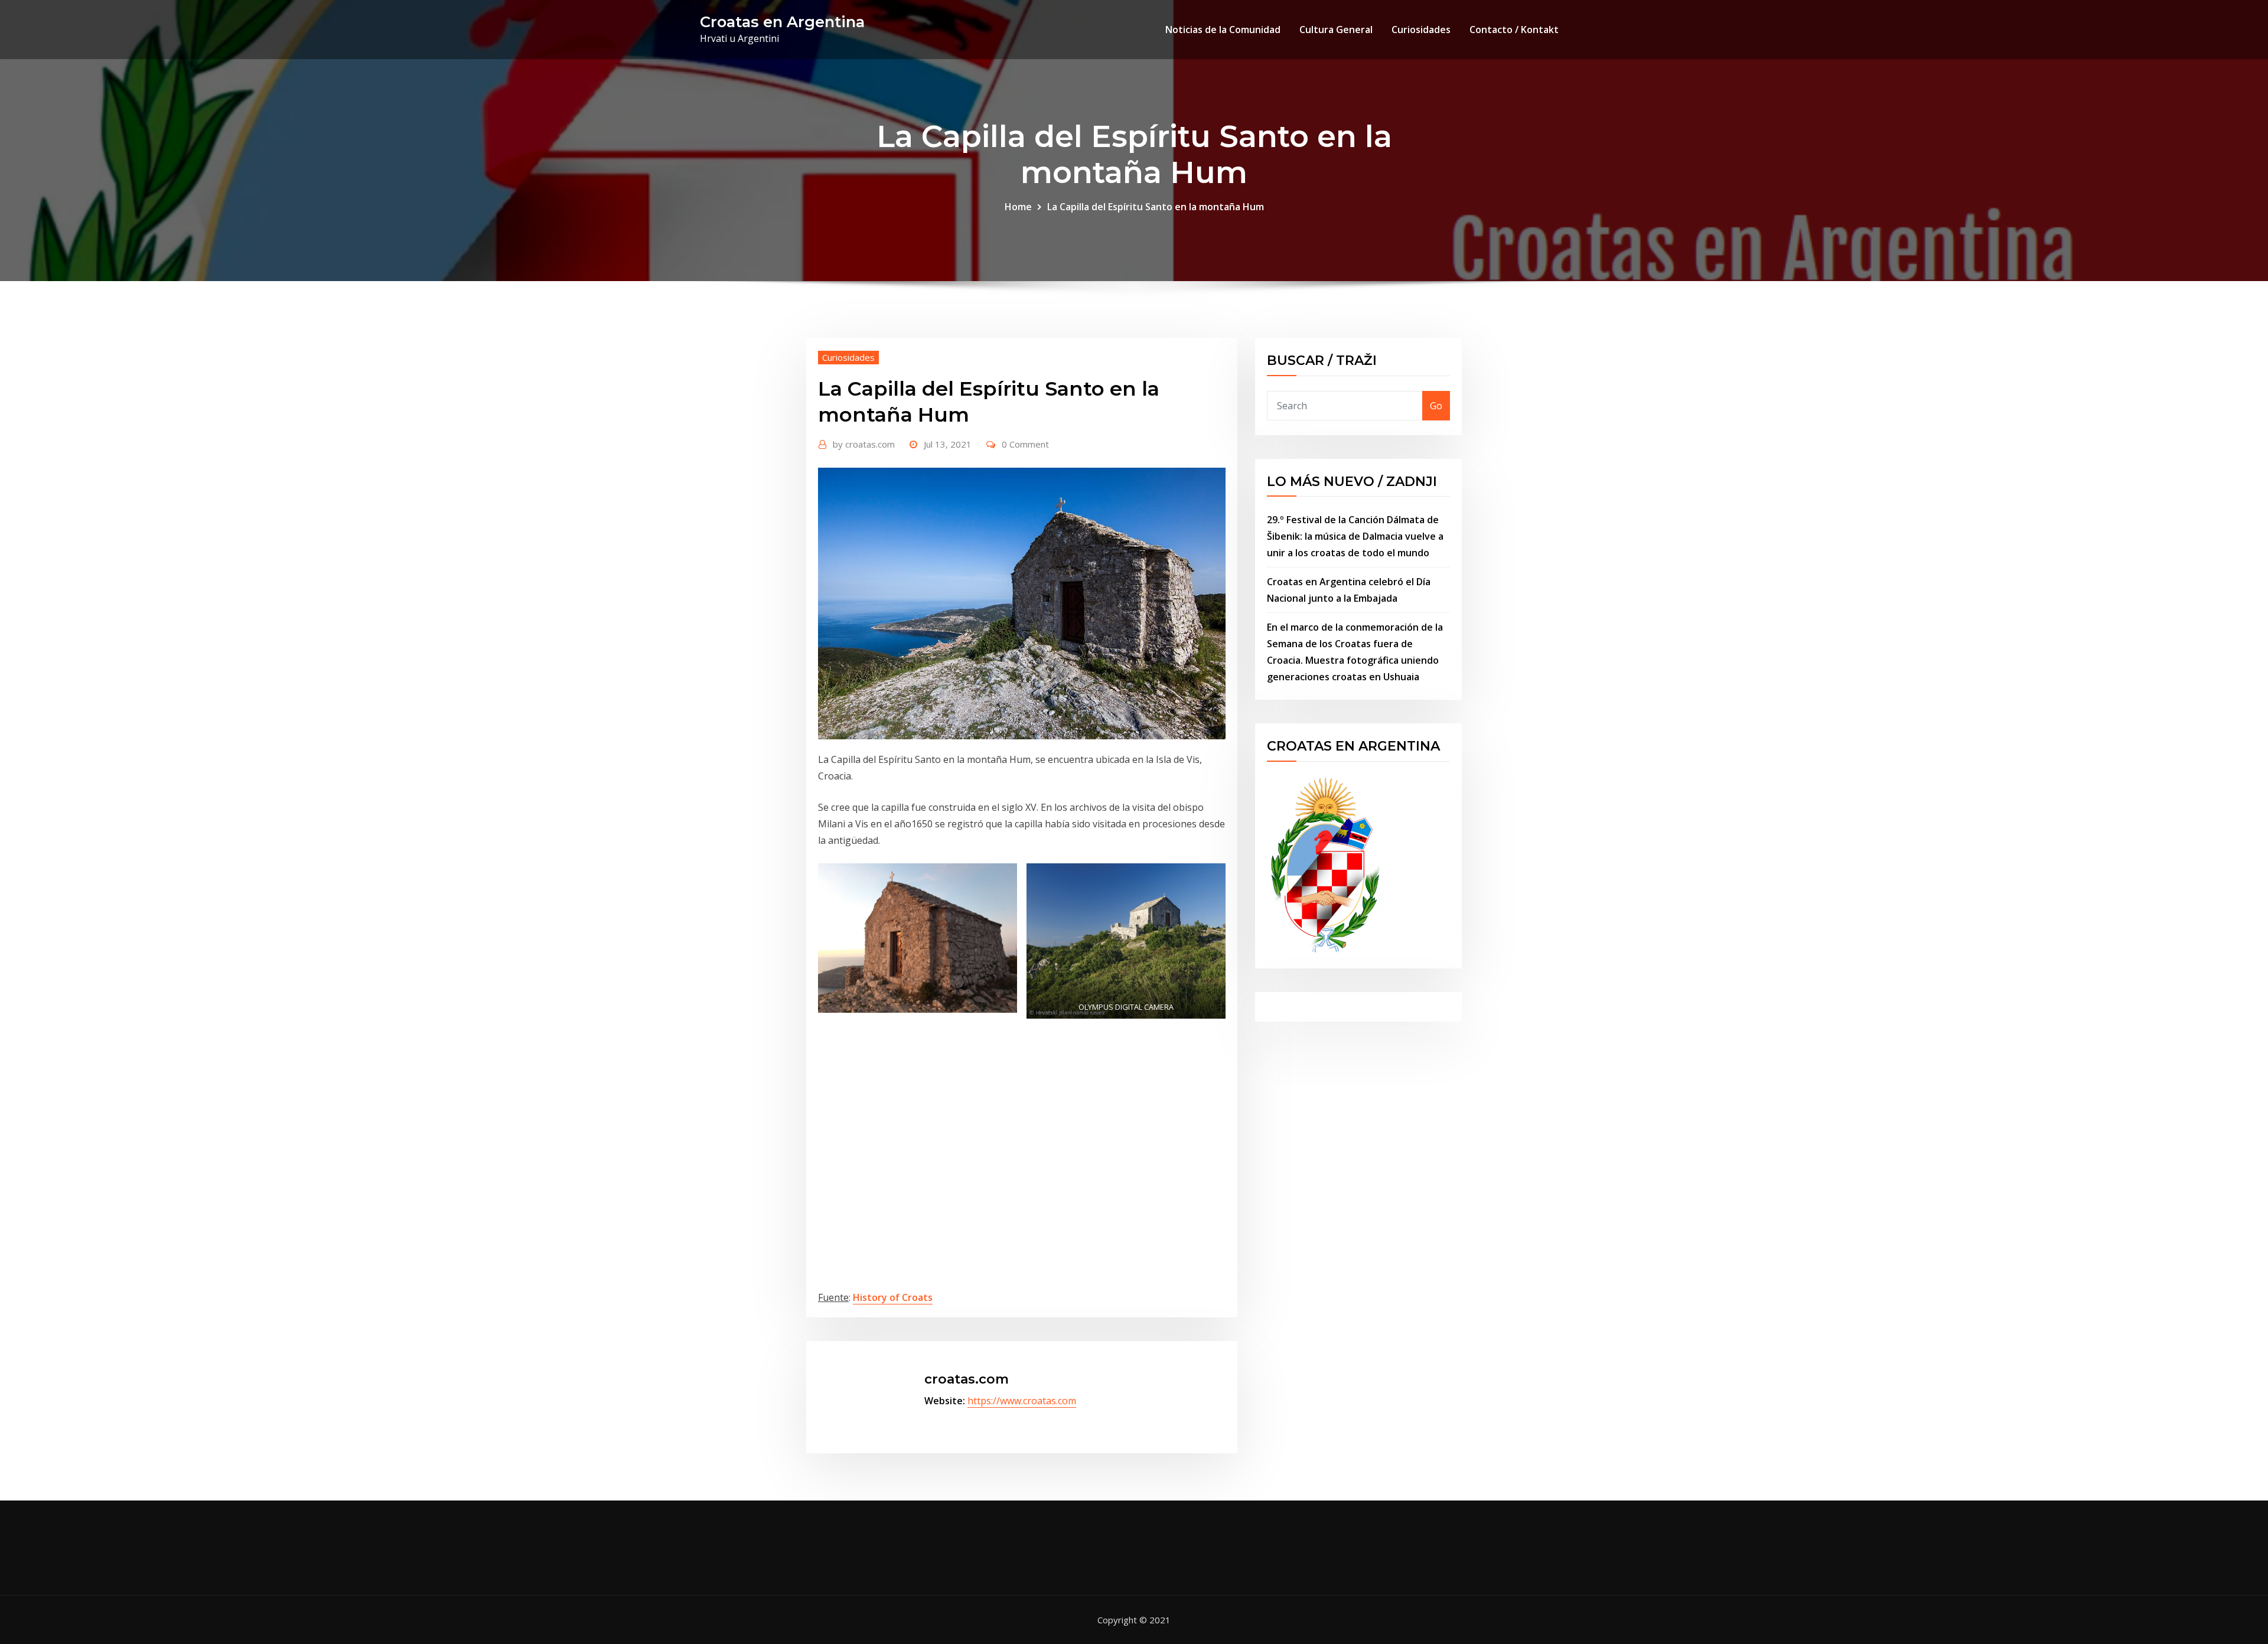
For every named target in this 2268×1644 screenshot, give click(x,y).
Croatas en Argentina (782, 22)
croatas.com (864, 444)
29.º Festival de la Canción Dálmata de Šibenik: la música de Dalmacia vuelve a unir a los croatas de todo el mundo (1355, 536)
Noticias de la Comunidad (1223, 30)
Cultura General (1336, 30)
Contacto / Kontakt (1514, 30)
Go (1436, 406)
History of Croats (893, 1297)
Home (1018, 207)
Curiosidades (1421, 30)
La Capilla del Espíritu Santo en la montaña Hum (1156, 207)
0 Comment (1025, 444)
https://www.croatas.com (1022, 1401)
